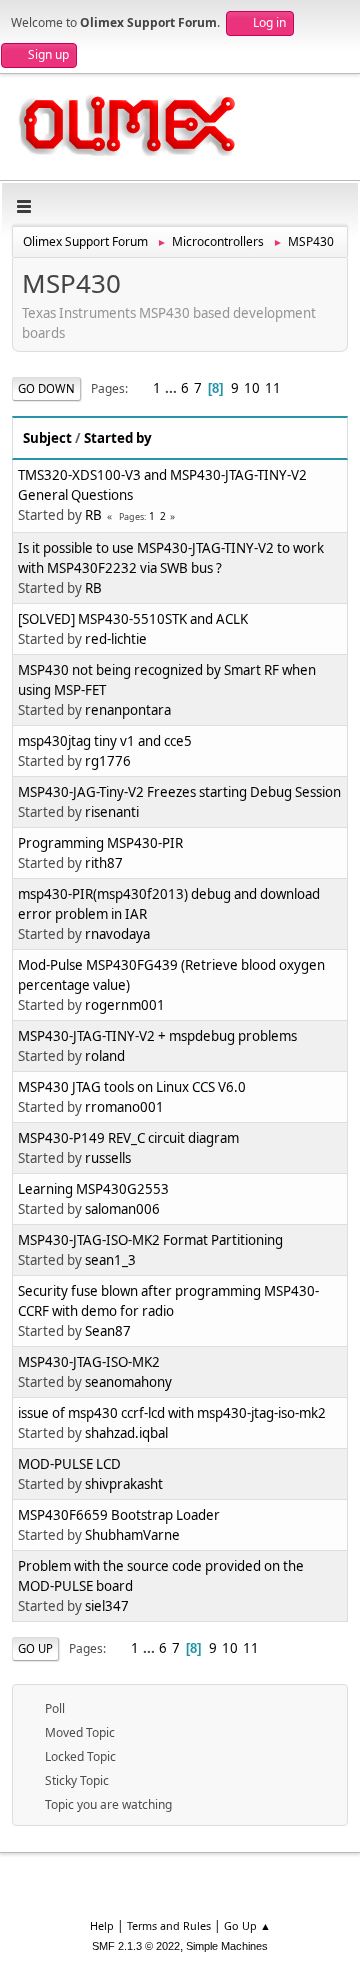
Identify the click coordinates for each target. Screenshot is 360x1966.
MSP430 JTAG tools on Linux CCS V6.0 (132, 1087)
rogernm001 (125, 1005)
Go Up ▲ (247, 1925)
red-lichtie (116, 639)
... (172, 388)
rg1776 (108, 761)
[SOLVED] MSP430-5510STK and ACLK (133, 619)
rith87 (104, 863)
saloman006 (122, 1209)
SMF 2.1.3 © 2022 (136, 1946)
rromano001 (124, 1107)
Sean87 (108, 1331)
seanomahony (128, 1382)
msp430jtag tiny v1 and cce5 (105, 741)
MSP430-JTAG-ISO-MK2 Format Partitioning (150, 1240)
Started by (118, 438)
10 (252, 388)
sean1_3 (110, 1260)
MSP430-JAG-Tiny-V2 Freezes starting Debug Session (179, 792)
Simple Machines (227, 1946)
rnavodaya (117, 934)
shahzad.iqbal (126, 1433)
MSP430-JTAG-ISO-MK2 (89, 1362)
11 (273, 388)
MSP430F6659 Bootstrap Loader (119, 1515)
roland (105, 1056)
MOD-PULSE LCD (69, 1464)
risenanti (112, 812)
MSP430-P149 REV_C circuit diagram (128, 1138)
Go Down (46, 388)
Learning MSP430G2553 (93, 1189)
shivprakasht (124, 1484)
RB (93, 515)
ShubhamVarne (132, 1535)
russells (108, 1158)
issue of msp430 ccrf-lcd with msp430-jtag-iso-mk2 (172, 1413)
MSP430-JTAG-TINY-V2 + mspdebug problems (157, 1036)
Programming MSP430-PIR (100, 843)
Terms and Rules (169, 1925)
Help (102, 1925)
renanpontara (128, 710)
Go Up (35, 1648)
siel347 (107, 1606)
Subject (47, 438)
